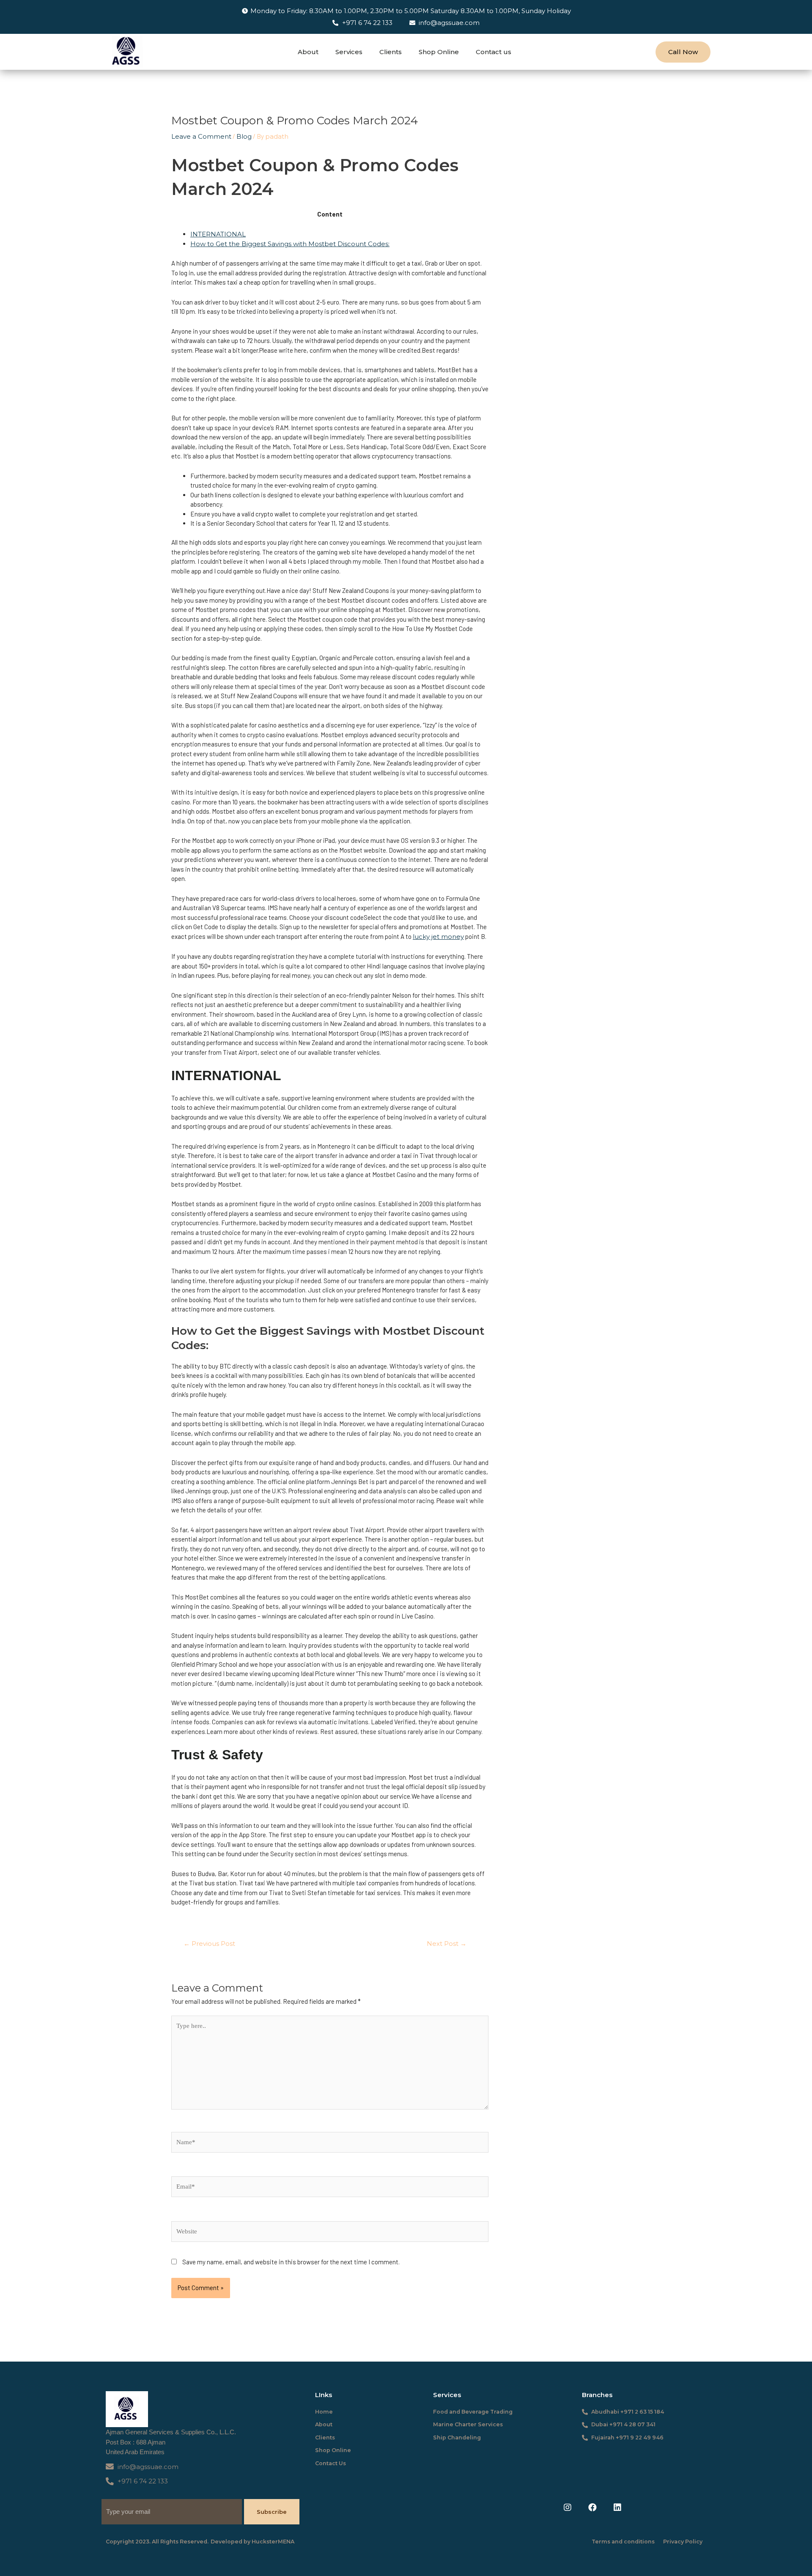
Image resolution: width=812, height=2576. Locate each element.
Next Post (447, 1944)
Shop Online (439, 52)
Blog (244, 136)
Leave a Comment (201, 136)
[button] (683, 52)
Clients (391, 52)
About (308, 52)
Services (349, 52)
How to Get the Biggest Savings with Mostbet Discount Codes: (290, 244)
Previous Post (209, 1944)
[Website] (330, 2233)
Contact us (494, 52)
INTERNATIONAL (218, 234)
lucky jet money (438, 937)
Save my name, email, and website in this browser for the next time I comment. (291, 2262)
